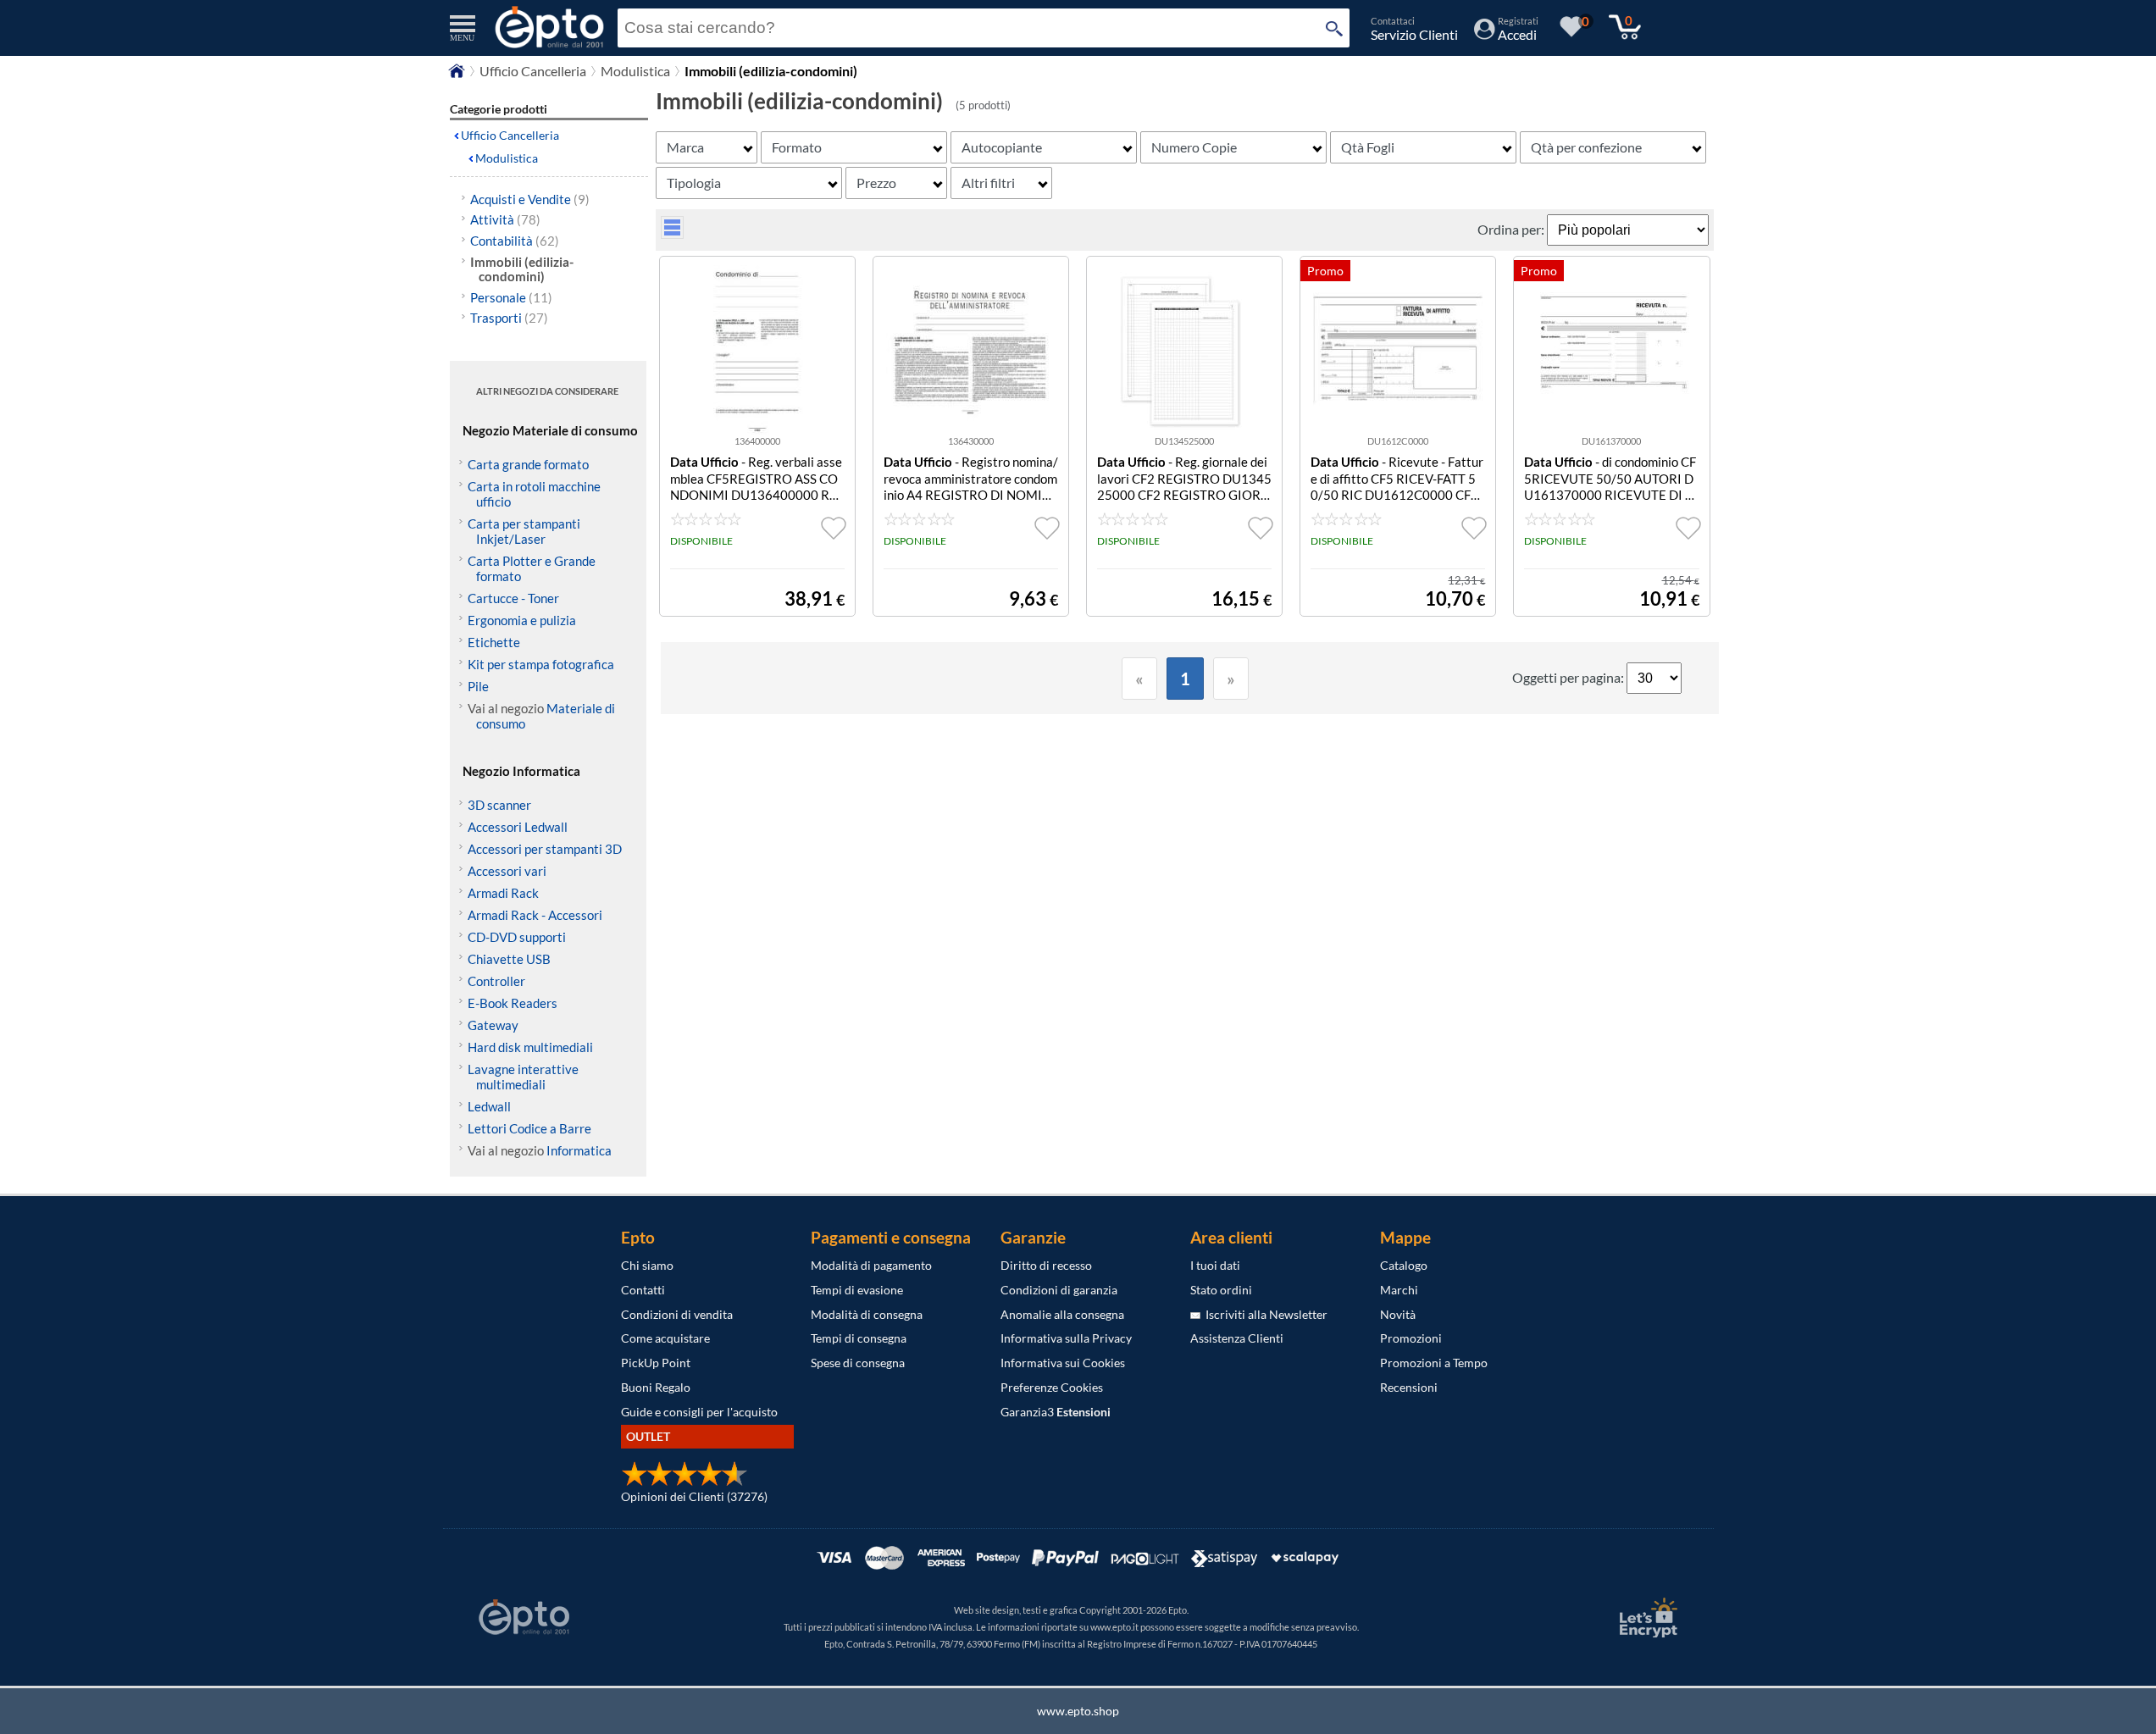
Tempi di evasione (857, 1290)
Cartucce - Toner (513, 598)
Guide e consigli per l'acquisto (699, 1412)
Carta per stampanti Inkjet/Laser (524, 531)
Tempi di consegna (859, 1338)
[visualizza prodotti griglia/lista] (672, 233)
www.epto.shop (1078, 1711)
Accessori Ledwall (518, 827)
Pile (478, 686)
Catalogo (1404, 1265)
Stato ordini (1221, 1290)
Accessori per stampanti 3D (545, 849)
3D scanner (499, 805)
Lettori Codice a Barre (529, 1128)
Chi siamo (647, 1265)
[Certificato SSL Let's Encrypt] (1646, 1618)
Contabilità (515, 241)
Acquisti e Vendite (530, 199)
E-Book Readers (513, 1003)
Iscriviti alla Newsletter (1264, 1314)
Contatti (643, 1290)
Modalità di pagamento (871, 1265)
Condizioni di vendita (677, 1314)
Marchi (1399, 1290)
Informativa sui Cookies (1063, 1363)
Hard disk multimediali (530, 1047)
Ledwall (489, 1106)
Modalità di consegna (867, 1314)
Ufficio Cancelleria (533, 71)
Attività (505, 219)
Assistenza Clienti (1237, 1338)
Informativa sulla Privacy (1066, 1338)
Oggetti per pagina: (1569, 677)
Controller (496, 981)
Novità (1398, 1314)
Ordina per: (1512, 229)
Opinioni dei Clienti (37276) (694, 1496)
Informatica (579, 1150)
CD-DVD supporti (517, 937)
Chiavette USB (509, 959)
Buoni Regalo (656, 1387)
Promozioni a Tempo (1434, 1363)
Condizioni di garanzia (1059, 1290)
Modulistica (635, 71)
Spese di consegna (858, 1363)
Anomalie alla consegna (1062, 1314)
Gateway (493, 1025)
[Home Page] (457, 75)
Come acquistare (665, 1338)
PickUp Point (656, 1363)
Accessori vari (507, 871)
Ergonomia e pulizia (522, 620)
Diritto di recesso (1046, 1265)
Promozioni (1411, 1338)
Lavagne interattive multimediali (523, 1077)
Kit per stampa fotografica (541, 664)
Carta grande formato (528, 464)
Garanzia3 (1056, 1412)
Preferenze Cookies (1052, 1387)
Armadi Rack (503, 893)
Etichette (494, 642)
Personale (511, 297)
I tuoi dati (1215, 1265)
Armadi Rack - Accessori (535, 915)
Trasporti (509, 318)
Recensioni (1409, 1387)
